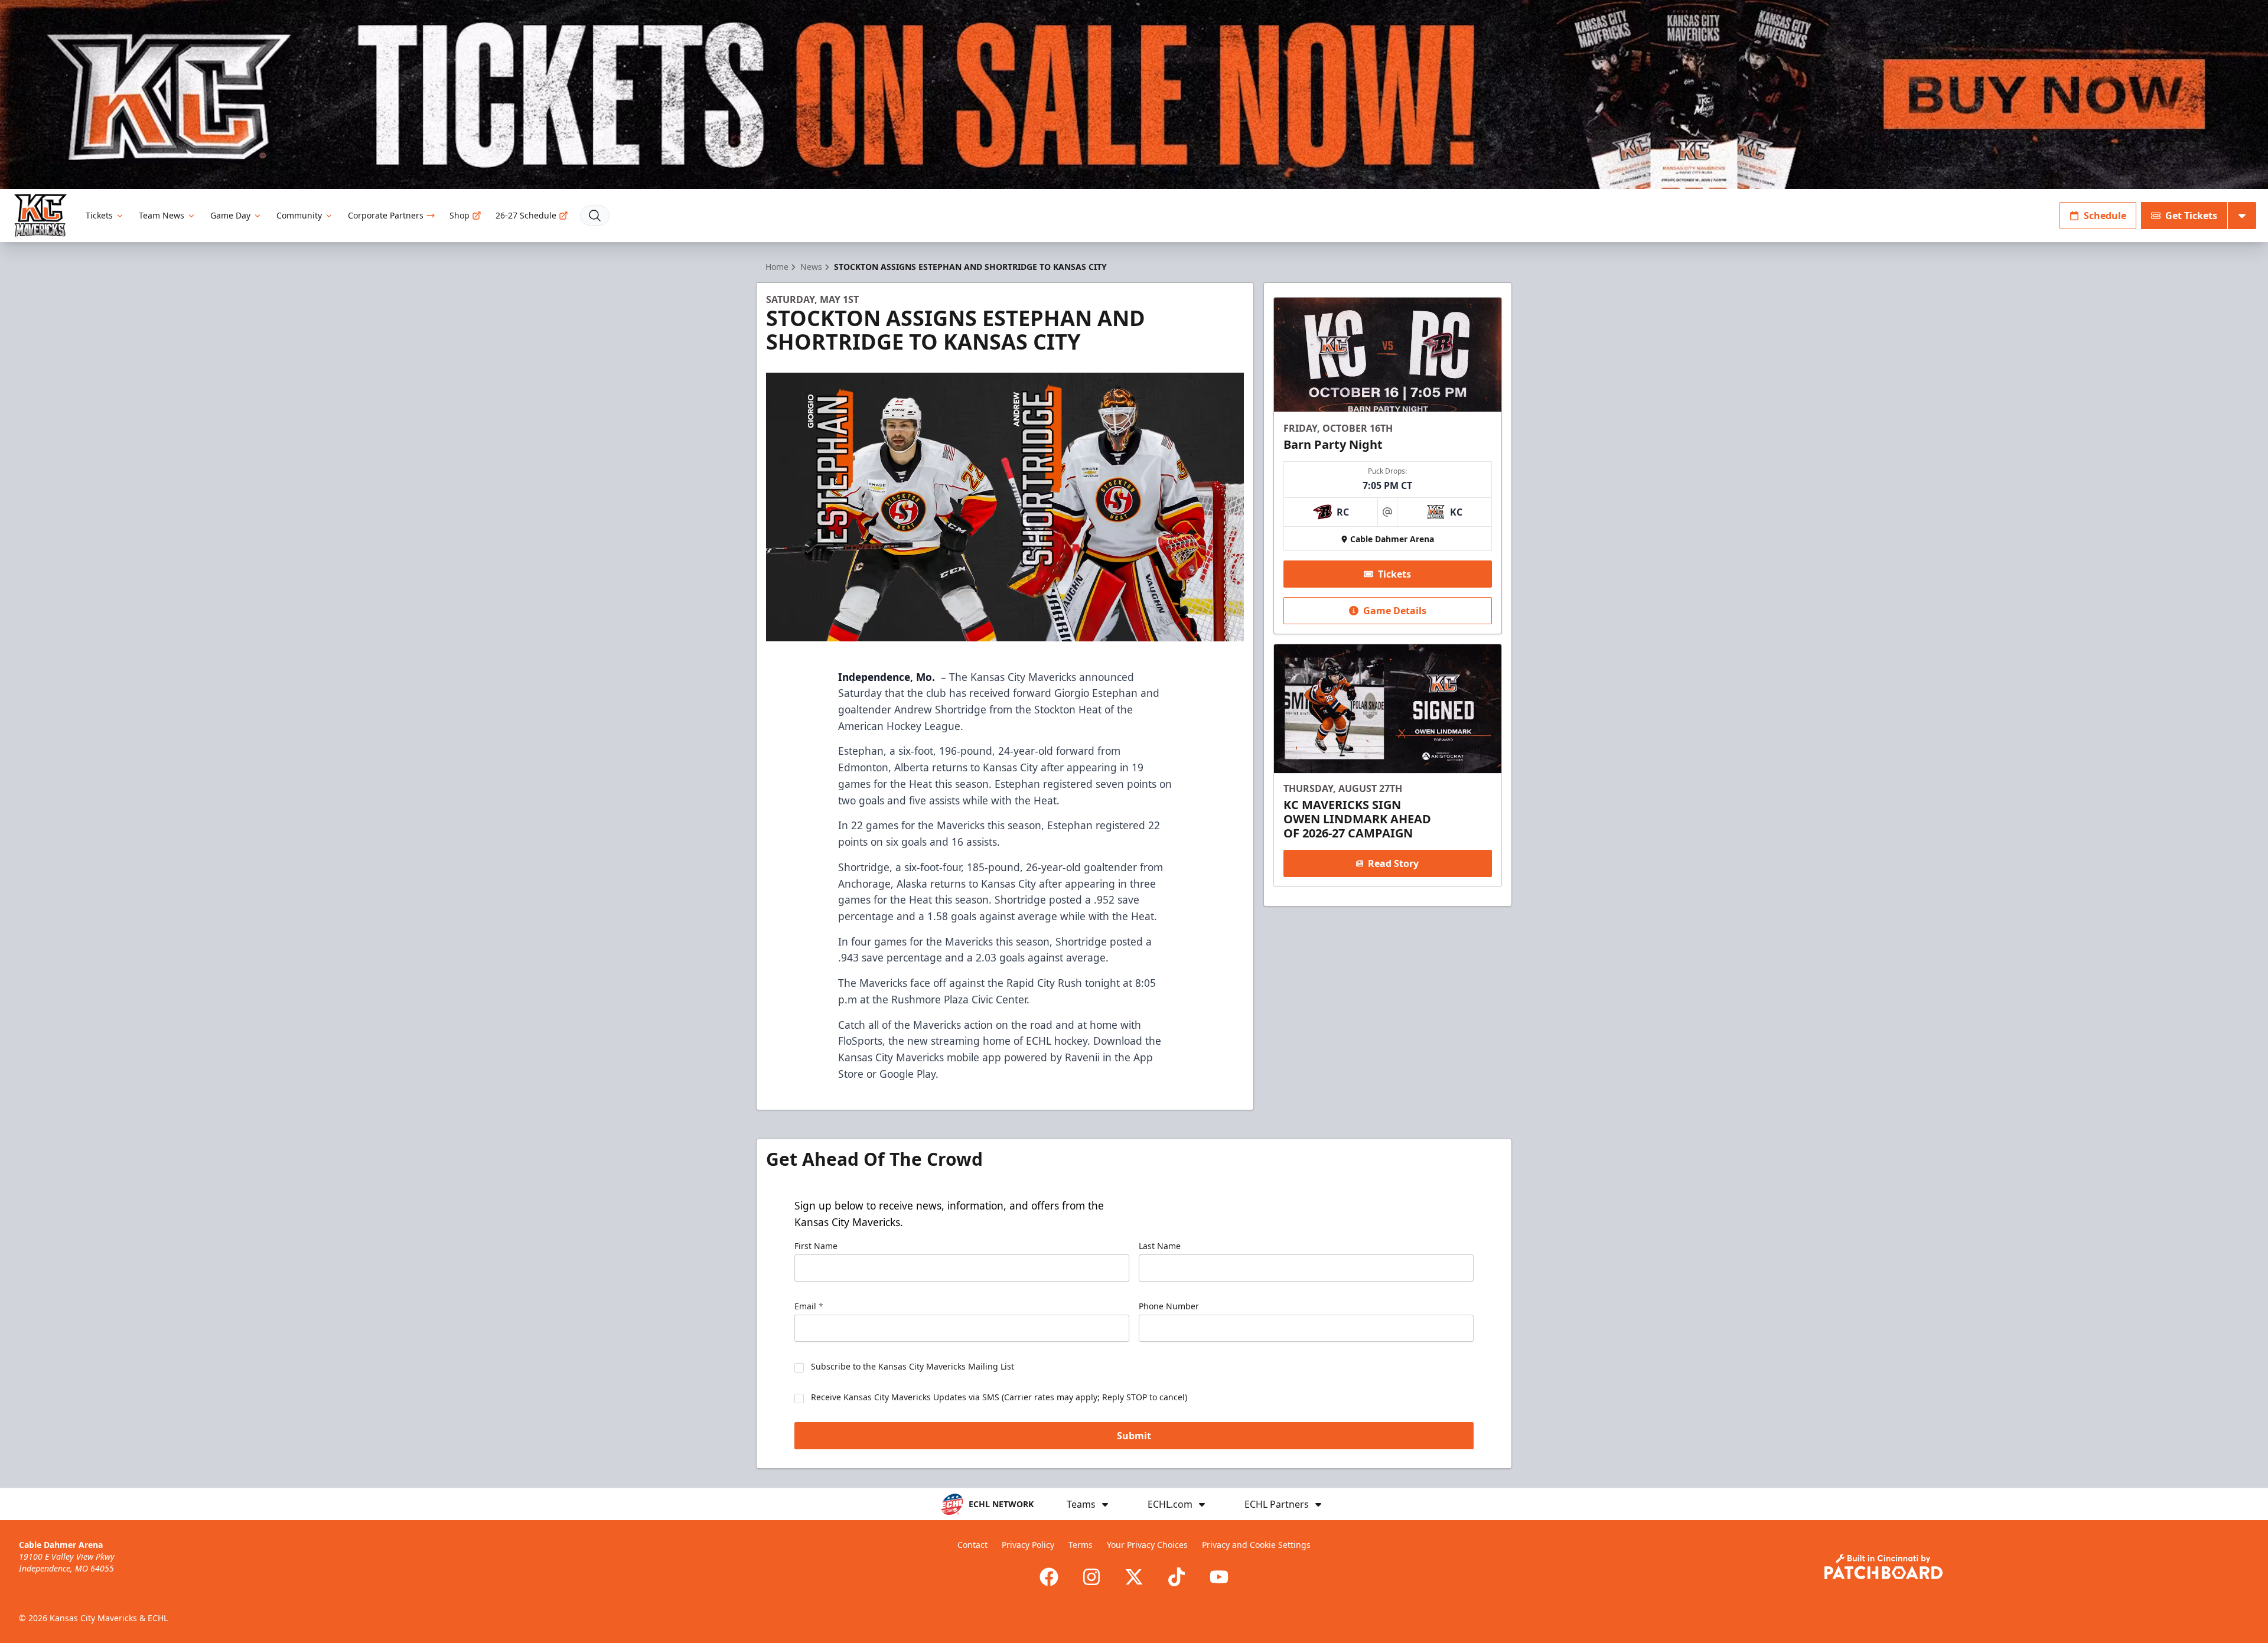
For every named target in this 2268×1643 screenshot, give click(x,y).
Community (299, 215)
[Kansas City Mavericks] (40, 215)
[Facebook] (1049, 1577)
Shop (460, 215)
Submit (1134, 1436)
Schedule (2105, 216)
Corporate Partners (386, 215)
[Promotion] (1134, 94)
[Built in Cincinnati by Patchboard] (1884, 1567)
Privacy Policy (1028, 1545)
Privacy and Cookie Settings (1256, 1545)
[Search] (595, 216)
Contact (972, 1545)
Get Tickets (2191, 216)
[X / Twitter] (1134, 1577)
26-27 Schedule (526, 215)
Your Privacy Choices (1147, 1545)
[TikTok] (1177, 1577)
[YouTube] (1219, 1577)
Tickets (99, 215)
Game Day (230, 215)
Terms (1081, 1545)
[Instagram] (1091, 1577)
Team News (162, 215)
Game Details (1395, 611)
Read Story (1393, 863)
